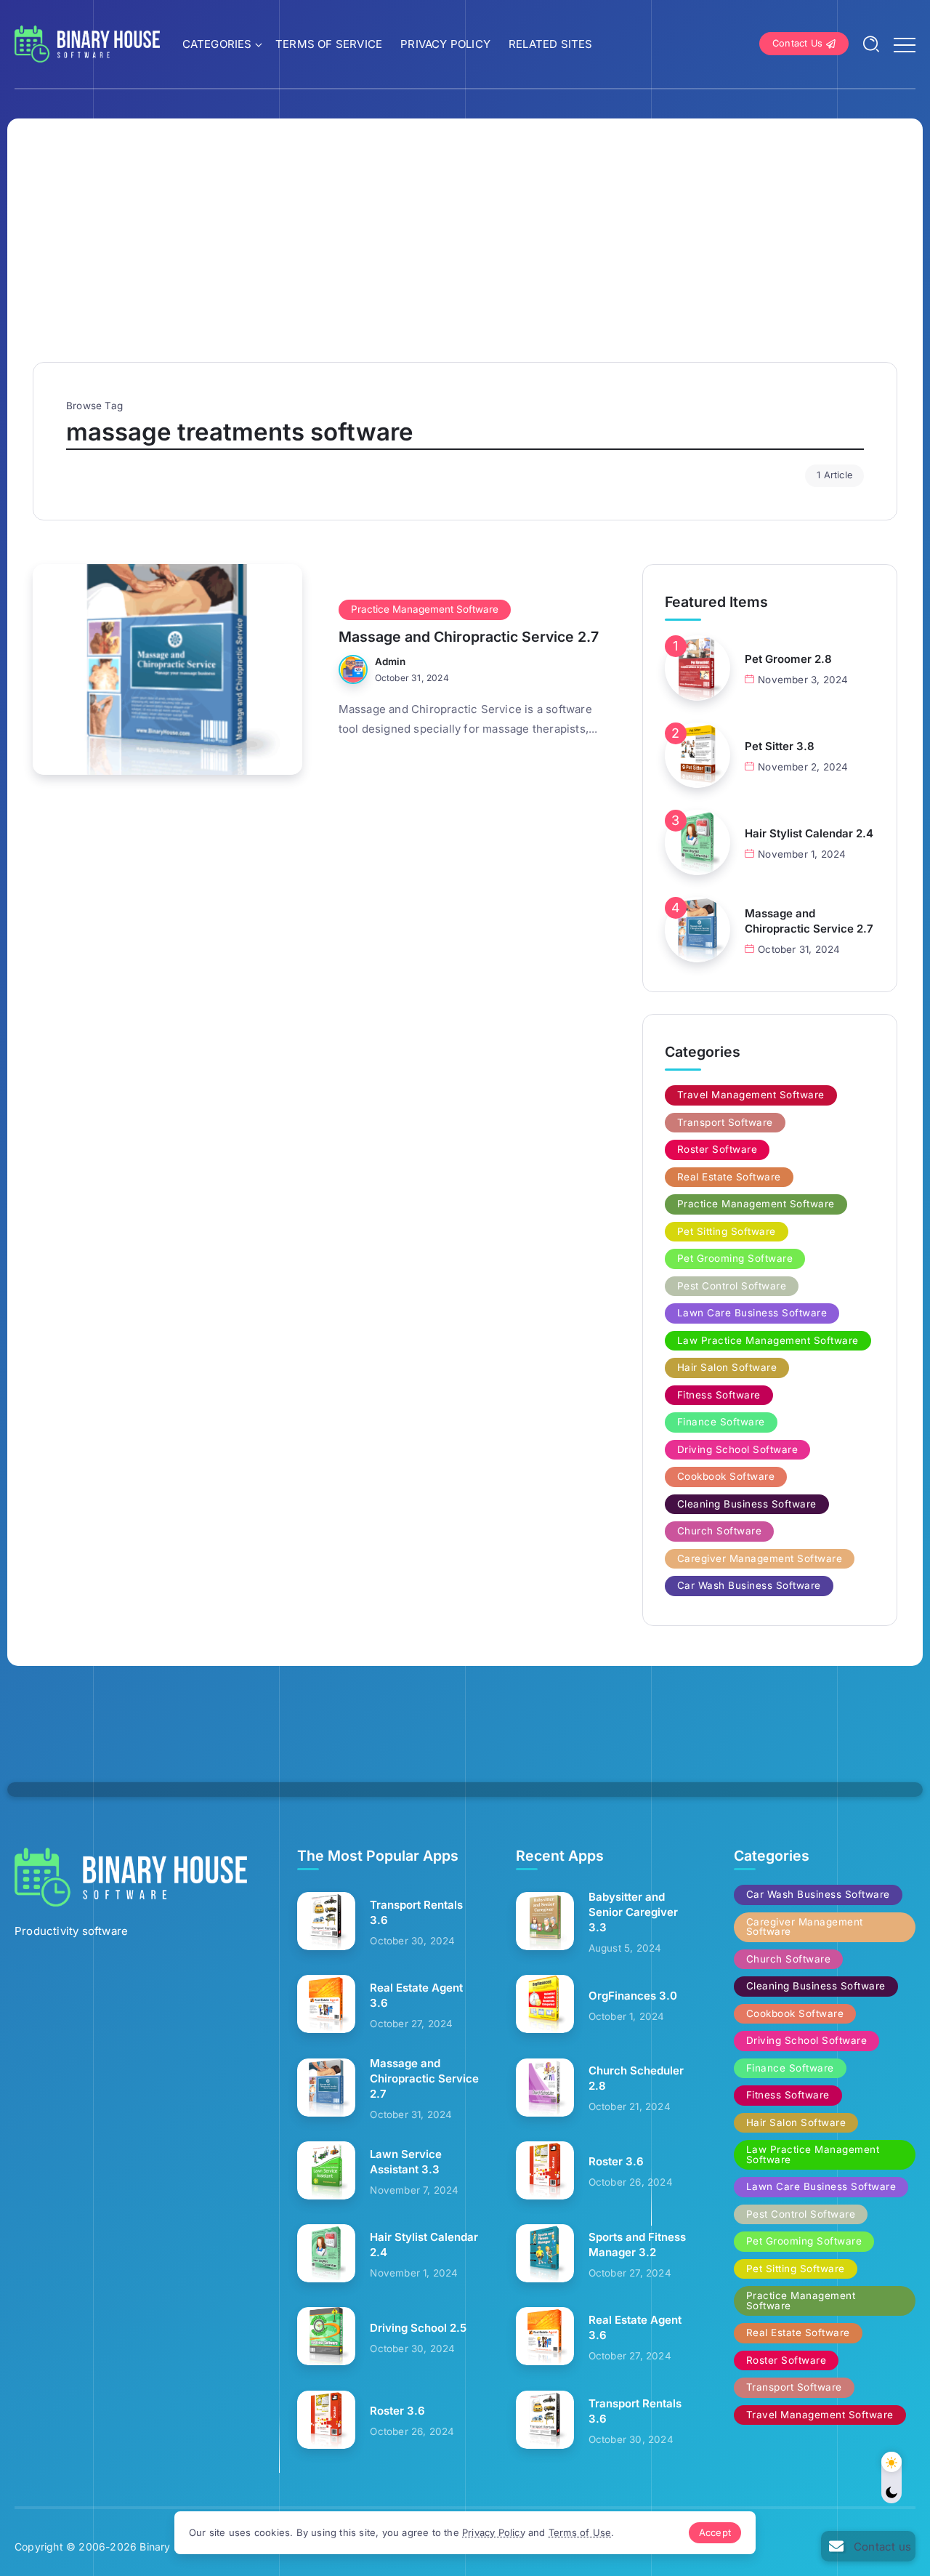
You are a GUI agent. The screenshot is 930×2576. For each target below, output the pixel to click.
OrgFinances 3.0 (633, 1996)
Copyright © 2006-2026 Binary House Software (133, 2547)
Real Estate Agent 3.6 (416, 1995)
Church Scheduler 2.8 (636, 2078)
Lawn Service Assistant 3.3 (406, 2162)
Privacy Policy (494, 2532)
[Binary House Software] (87, 43)
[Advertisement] (465, 253)
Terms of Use (580, 2532)
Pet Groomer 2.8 (788, 659)
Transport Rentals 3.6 (416, 1912)
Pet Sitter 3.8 (780, 746)
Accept (715, 2532)
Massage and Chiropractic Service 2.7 (469, 637)
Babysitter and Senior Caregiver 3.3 (633, 1912)
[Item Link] (167, 669)
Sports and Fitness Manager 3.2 (637, 2245)
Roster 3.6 (397, 2411)
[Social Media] (868, 2546)
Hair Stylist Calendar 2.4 (809, 833)
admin (391, 661)
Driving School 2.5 (418, 2328)
